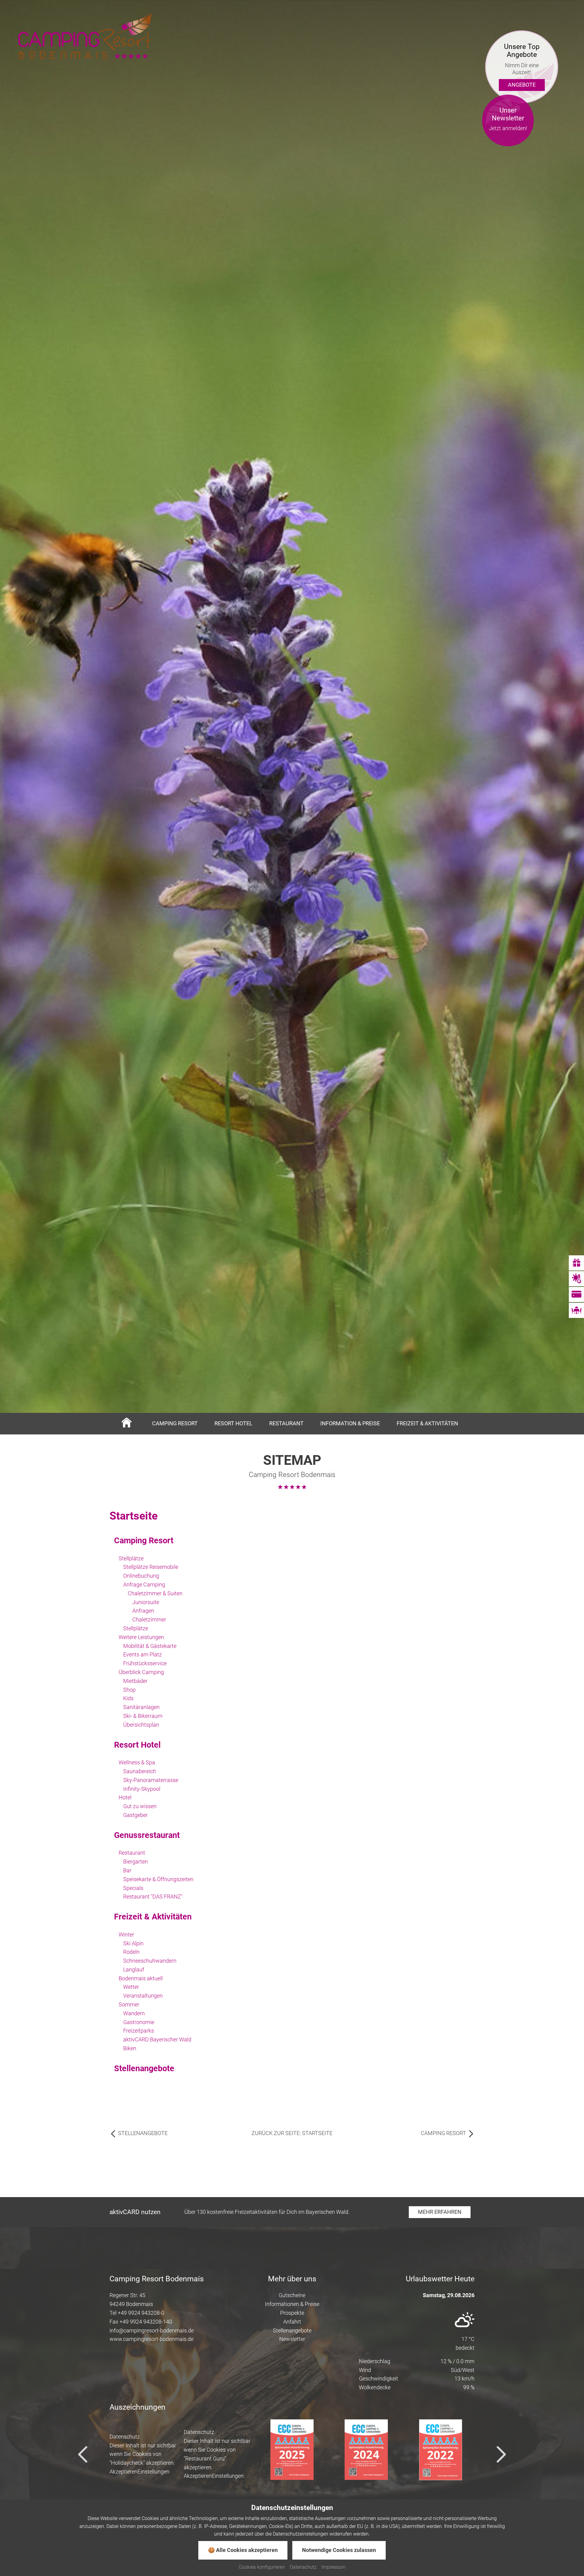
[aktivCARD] (576, 1295)
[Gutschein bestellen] (576, 1263)
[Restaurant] (576, 1310)
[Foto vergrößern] (292, 1268)
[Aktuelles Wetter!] (576, 1279)
